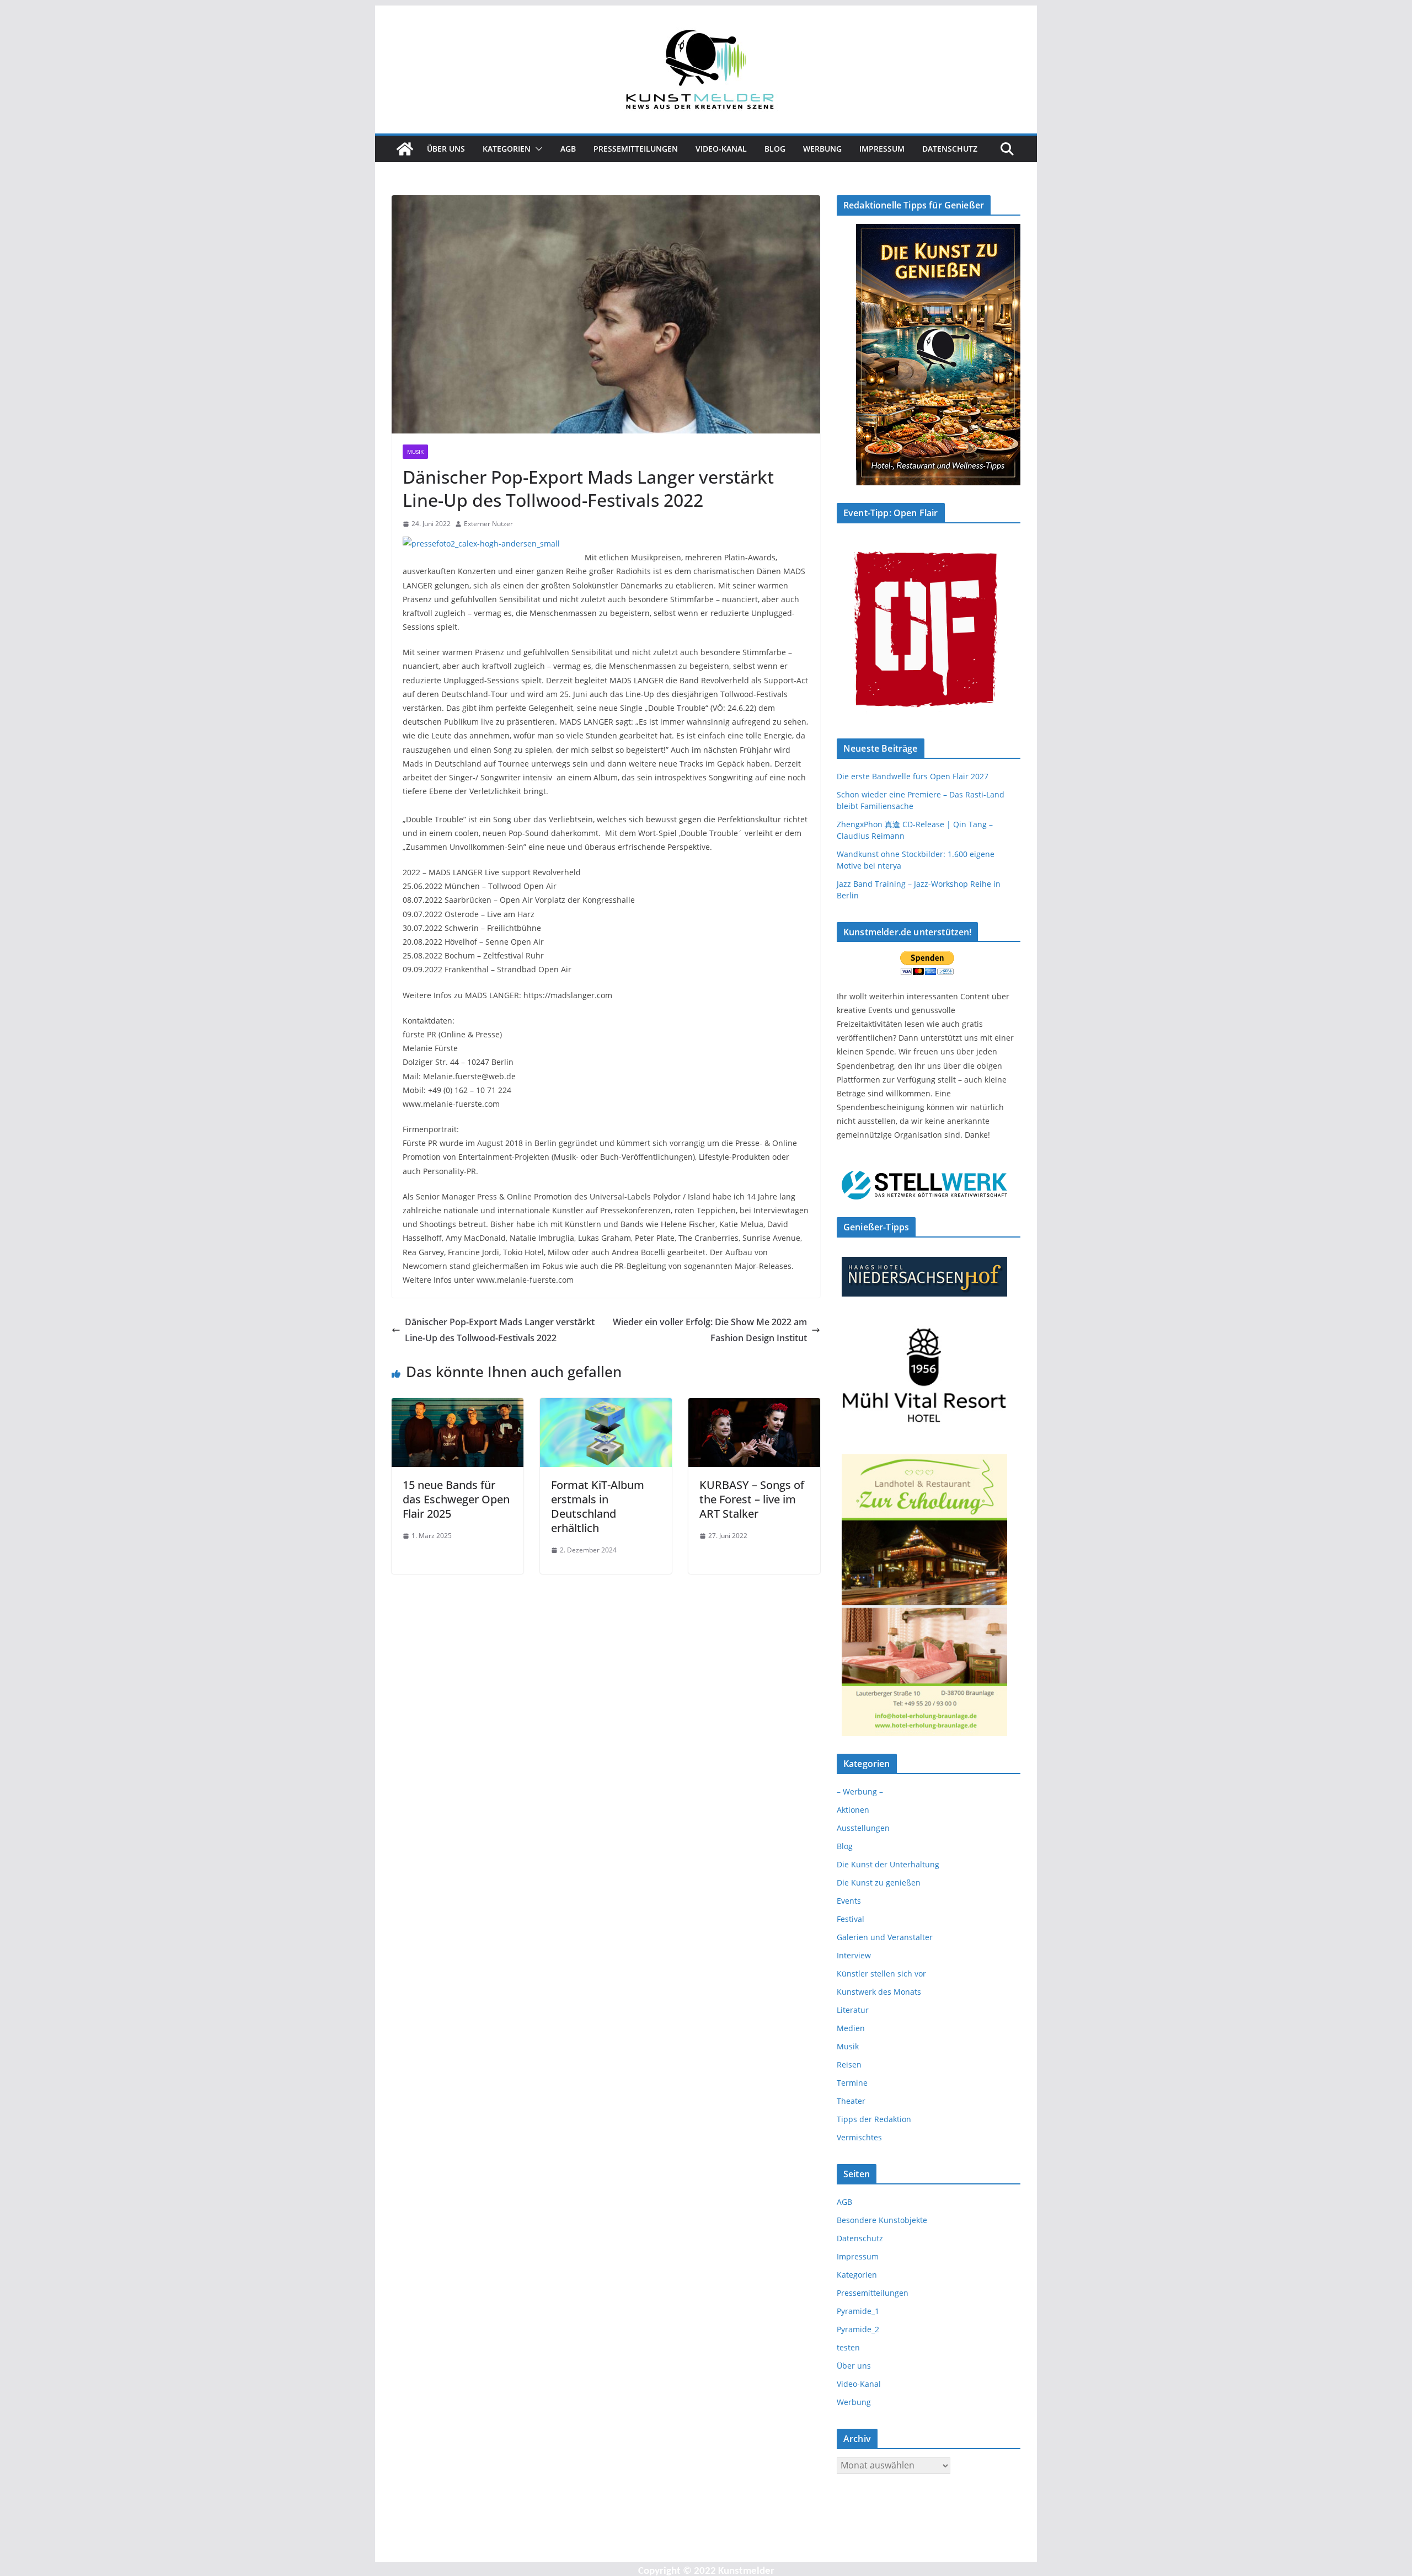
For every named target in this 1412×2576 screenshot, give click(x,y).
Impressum (882, 149)
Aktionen (853, 1810)
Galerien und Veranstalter (885, 1937)
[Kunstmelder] (405, 149)
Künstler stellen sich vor (881, 1973)
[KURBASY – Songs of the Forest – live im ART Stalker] (754, 1406)
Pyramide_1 (858, 2311)
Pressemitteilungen (636, 149)
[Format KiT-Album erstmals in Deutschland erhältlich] (606, 1406)
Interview (854, 1955)
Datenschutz (950, 149)
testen (848, 2347)
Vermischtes (859, 2137)
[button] (537, 149)
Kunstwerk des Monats (879, 1992)
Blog (775, 149)
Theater (851, 2101)
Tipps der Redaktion (874, 2119)
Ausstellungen (863, 1828)
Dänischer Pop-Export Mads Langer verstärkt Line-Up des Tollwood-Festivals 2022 (500, 1330)
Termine (852, 2083)
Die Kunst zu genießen (879, 1883)
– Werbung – (860, 1792)
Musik (415, 452)
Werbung (822, 149)
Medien (851, 2028)
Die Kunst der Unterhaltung (888, 1864)
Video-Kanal (721, 149)
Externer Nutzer (488, 524)
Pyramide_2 (858, 2329)
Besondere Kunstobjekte (882, 2220)
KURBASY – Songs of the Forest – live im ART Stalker (752, 1499)
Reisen (849, 2064)
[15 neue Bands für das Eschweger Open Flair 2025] (458, 1406)
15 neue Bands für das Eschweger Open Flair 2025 (456, 1499)
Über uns (446, 149)
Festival (851, 1919)
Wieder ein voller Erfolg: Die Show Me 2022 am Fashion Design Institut (710, 1330)
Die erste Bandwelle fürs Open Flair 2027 (913, 776)
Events (849, 1901)
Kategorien (507, 149)
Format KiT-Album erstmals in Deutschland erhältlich (598, 1506)
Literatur (853, 2010)
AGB (568, 149)
